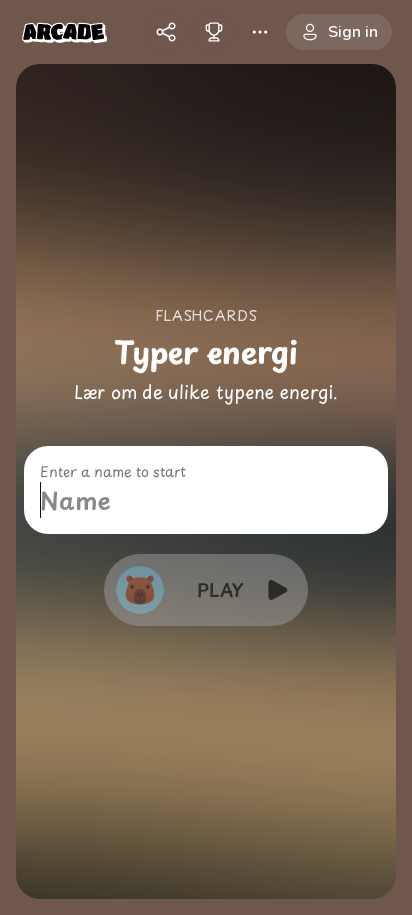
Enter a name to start (113, 472)
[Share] (166, 32)
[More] (260, 32)
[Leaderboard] (214, 32)
